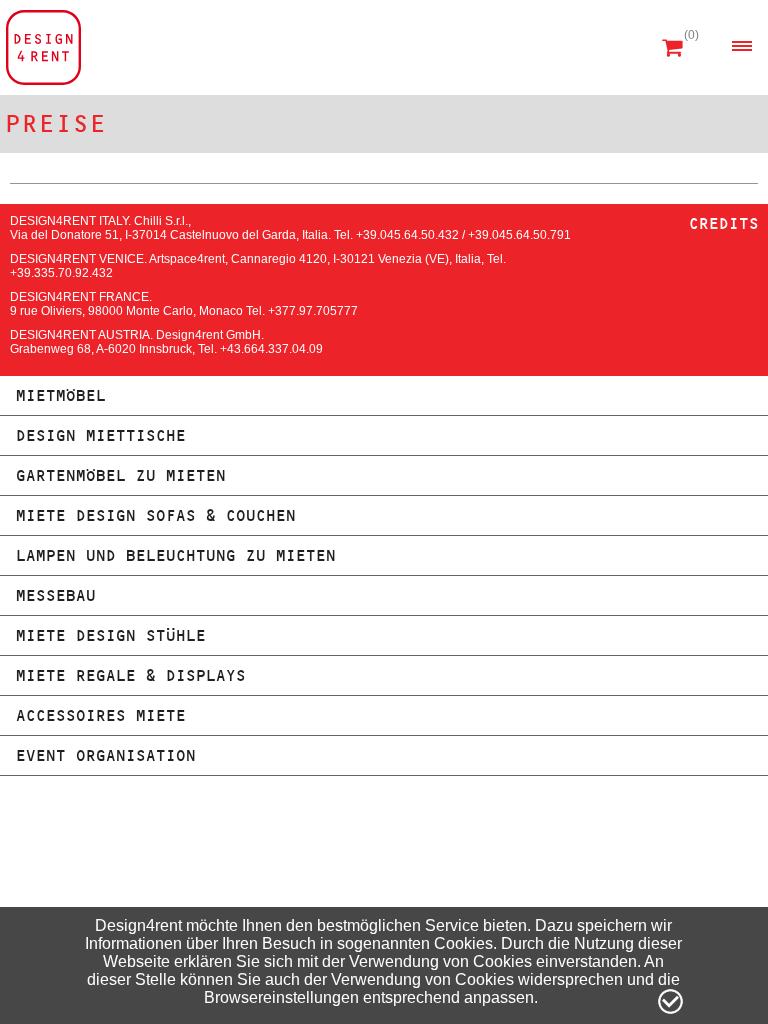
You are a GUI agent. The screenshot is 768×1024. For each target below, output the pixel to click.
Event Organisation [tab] (105, 755)
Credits (723, 223)
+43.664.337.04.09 (271, 349)
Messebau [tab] (55, 595)
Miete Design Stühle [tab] (110, 635)
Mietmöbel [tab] (60, 395)
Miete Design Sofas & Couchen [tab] (155, 515)
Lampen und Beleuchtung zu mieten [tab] (175, 555)
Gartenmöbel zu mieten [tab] (120, 475)
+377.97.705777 (313, 311)
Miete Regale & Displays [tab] (130, 675)
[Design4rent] (43, 47)
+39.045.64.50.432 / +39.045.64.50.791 (463, 235)
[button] (742, 46)
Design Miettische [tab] (100, 435)
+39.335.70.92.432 (61, 273)
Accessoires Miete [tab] (100, 715)
